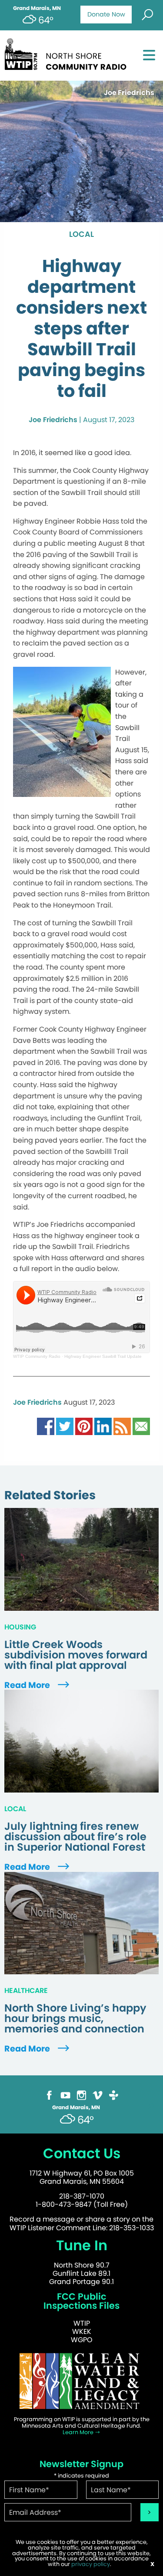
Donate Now (106, 14)
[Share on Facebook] (46, 1426)
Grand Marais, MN (37, 8)
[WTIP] (68, 53)
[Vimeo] (98, 2095)
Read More (28, 1685)
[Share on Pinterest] (84, 1426)
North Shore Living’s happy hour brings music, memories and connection (75, 2019)
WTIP (82, 2323)
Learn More (79, 2432)
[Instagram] (81, 2095)
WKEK (82, 2332)
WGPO (82, 2340)
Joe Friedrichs (53, 420)
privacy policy (91, 2564)
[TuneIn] (114, 2095)
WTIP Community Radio (37, 1356)
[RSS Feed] (122, 1426)
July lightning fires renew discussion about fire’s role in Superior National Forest (75, 1837)
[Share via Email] (141, 1426)
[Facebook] (49, 2095)
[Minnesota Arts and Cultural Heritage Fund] (81, 2381)
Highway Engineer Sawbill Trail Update (103, 1356)
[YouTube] (65, 2095)
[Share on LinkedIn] (103, 1426)
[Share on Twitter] (65, 1426)
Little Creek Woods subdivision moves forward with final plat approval (76, 1655)
